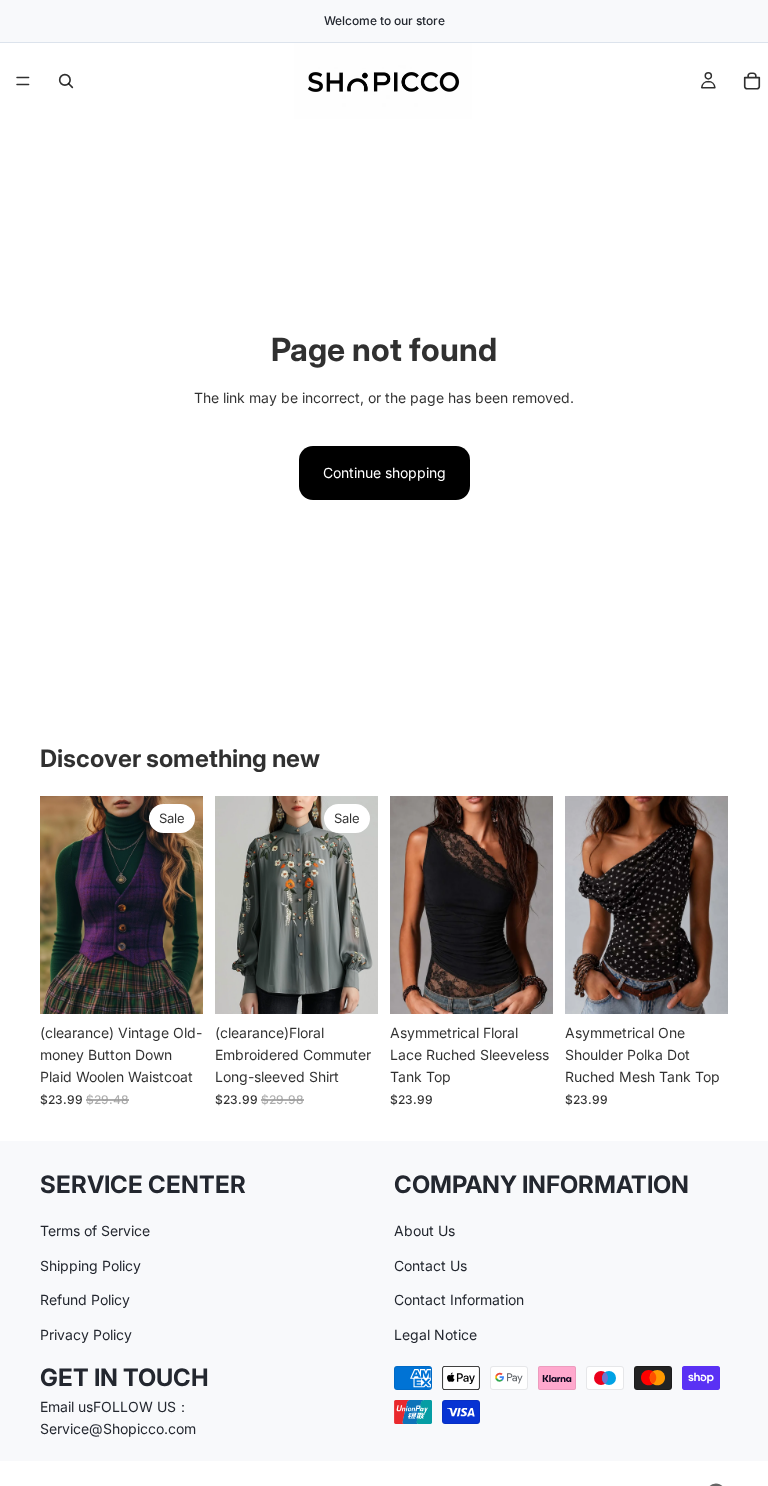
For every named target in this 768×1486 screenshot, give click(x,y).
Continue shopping (384, 472)
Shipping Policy (90, 1264)
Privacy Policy (86, 1333)
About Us (424, 1230)
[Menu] (23, 81)
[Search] (66, 81)
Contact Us (430, 1264)
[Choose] (172, 983)
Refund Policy (85, 1299)
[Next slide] (181, 905)
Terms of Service (95, 1230)
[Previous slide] (62, 905)
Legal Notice (435, 1333)
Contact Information (459, 1299)
